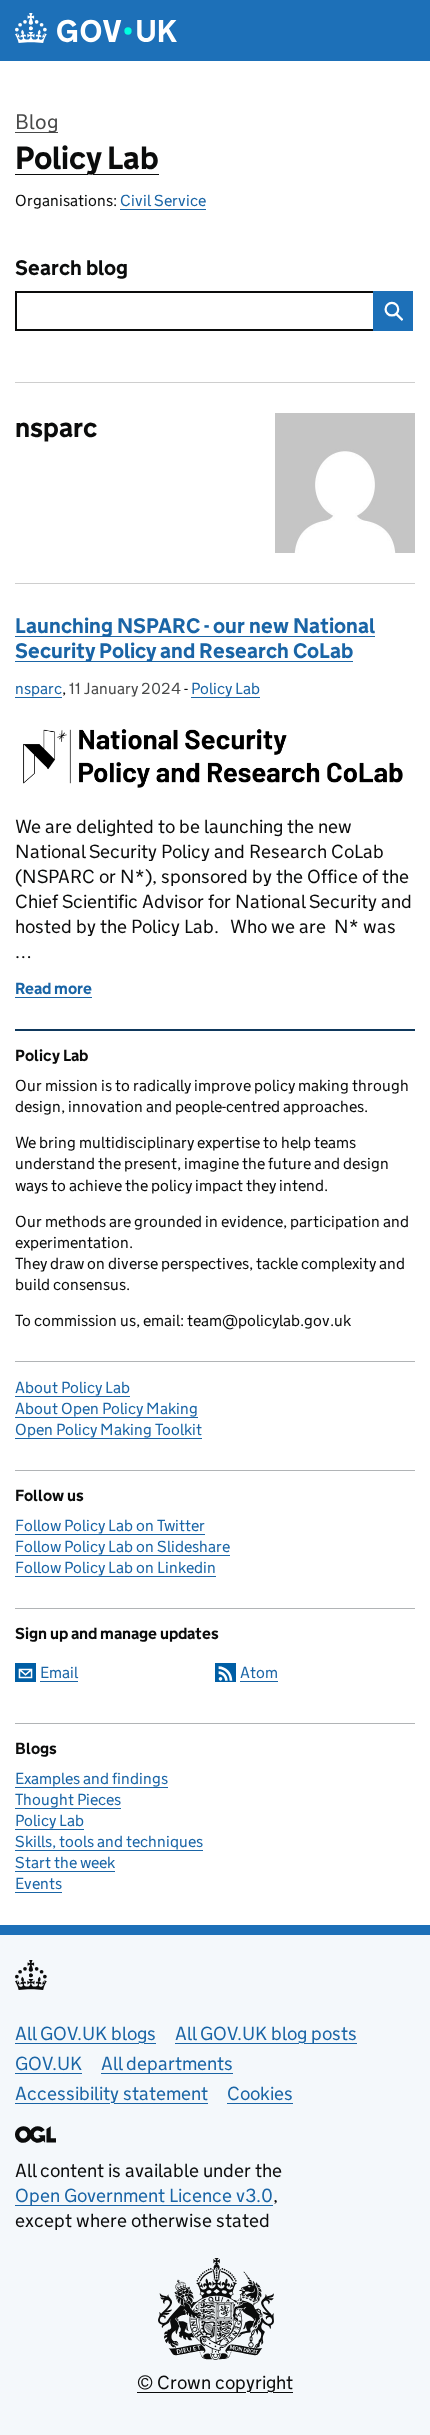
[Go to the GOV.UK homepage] (96, 30)
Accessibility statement (111, 2093)
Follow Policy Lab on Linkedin (115, 1567)
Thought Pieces (68, 1799)
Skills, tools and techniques (109, 1841)
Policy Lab (87, 158)
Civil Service (163, 200)
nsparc (38, 688)
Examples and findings (91, 1778)
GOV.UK (48, 2063)
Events (38, 1883)
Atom (259, 1672)
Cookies (260, 2093)
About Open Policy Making (106, 1408)
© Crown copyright (215, 2382)
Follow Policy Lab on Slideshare (122, 1546)
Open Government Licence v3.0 (144, 2195)
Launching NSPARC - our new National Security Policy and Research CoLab (195, 638)
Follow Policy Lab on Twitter (110, 1525)
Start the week (65, 1862)
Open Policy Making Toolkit (108, 1429)
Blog (36, 122)
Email (59, 1672)
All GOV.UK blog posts (266, 2033)
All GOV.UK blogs (85, 2033)
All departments (167, 2063)
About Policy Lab (72, 1387)
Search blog (71, 268)
